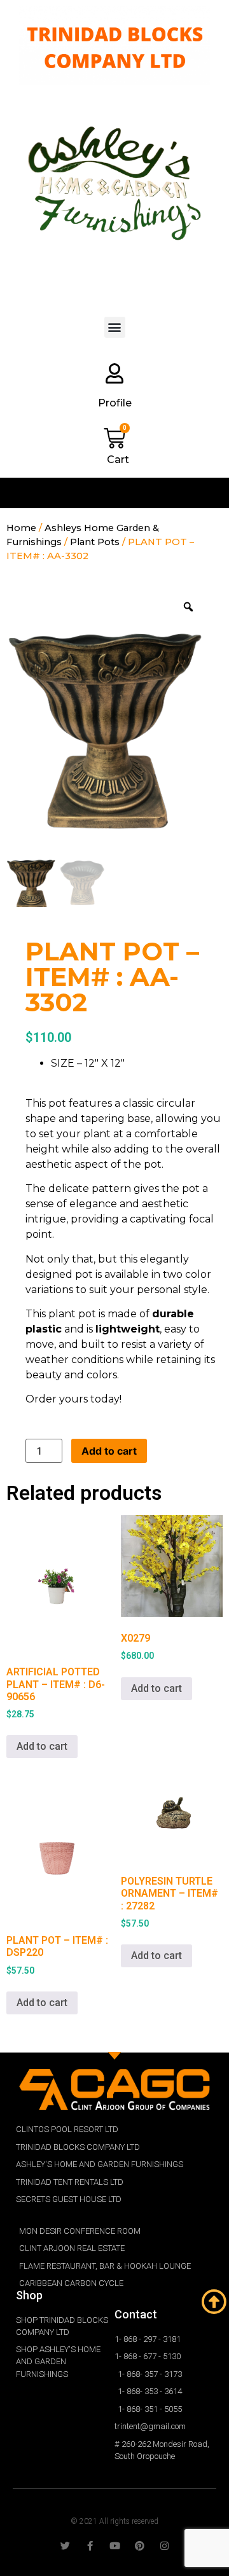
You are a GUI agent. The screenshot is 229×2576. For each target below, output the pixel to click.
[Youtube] (115, 2546)
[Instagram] (164, 2546)
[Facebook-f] (90, 2546)
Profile (115, 403)
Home (21, 528)
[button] (115, 327)
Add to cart (109, 1451)
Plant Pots (95, 542)
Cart (118, 460)
